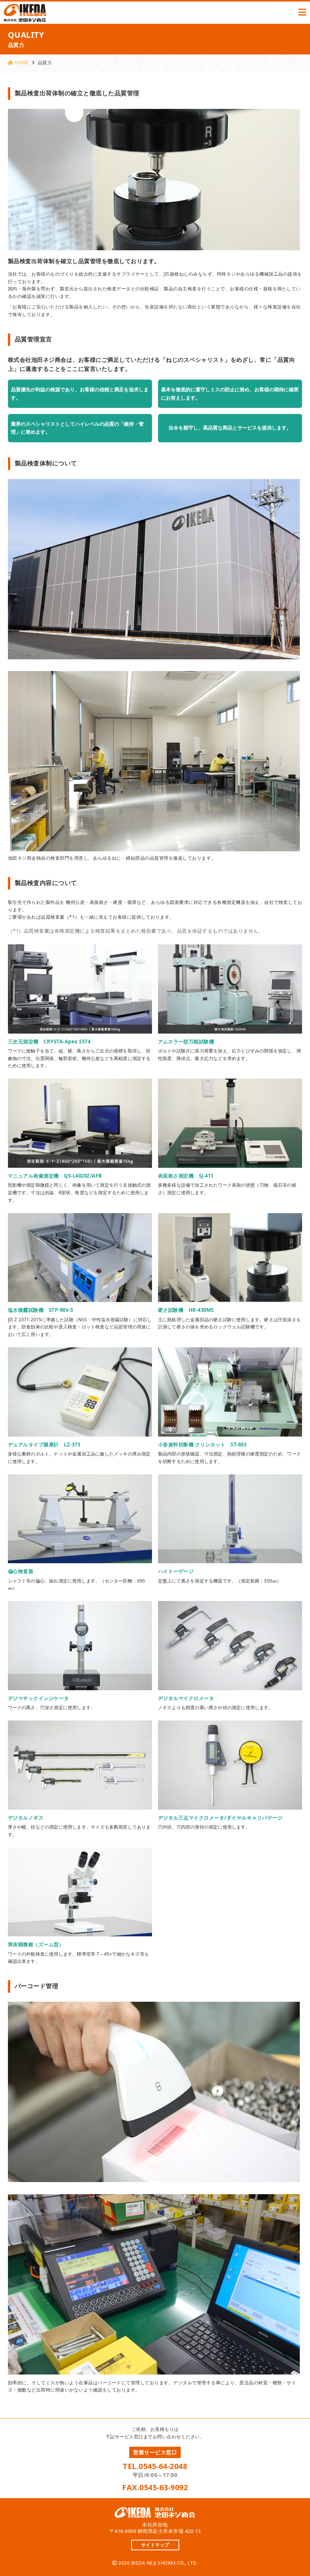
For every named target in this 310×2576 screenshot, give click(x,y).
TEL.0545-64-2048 (155, 2466)
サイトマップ (155, 2545)
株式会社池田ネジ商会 (25, 13)
